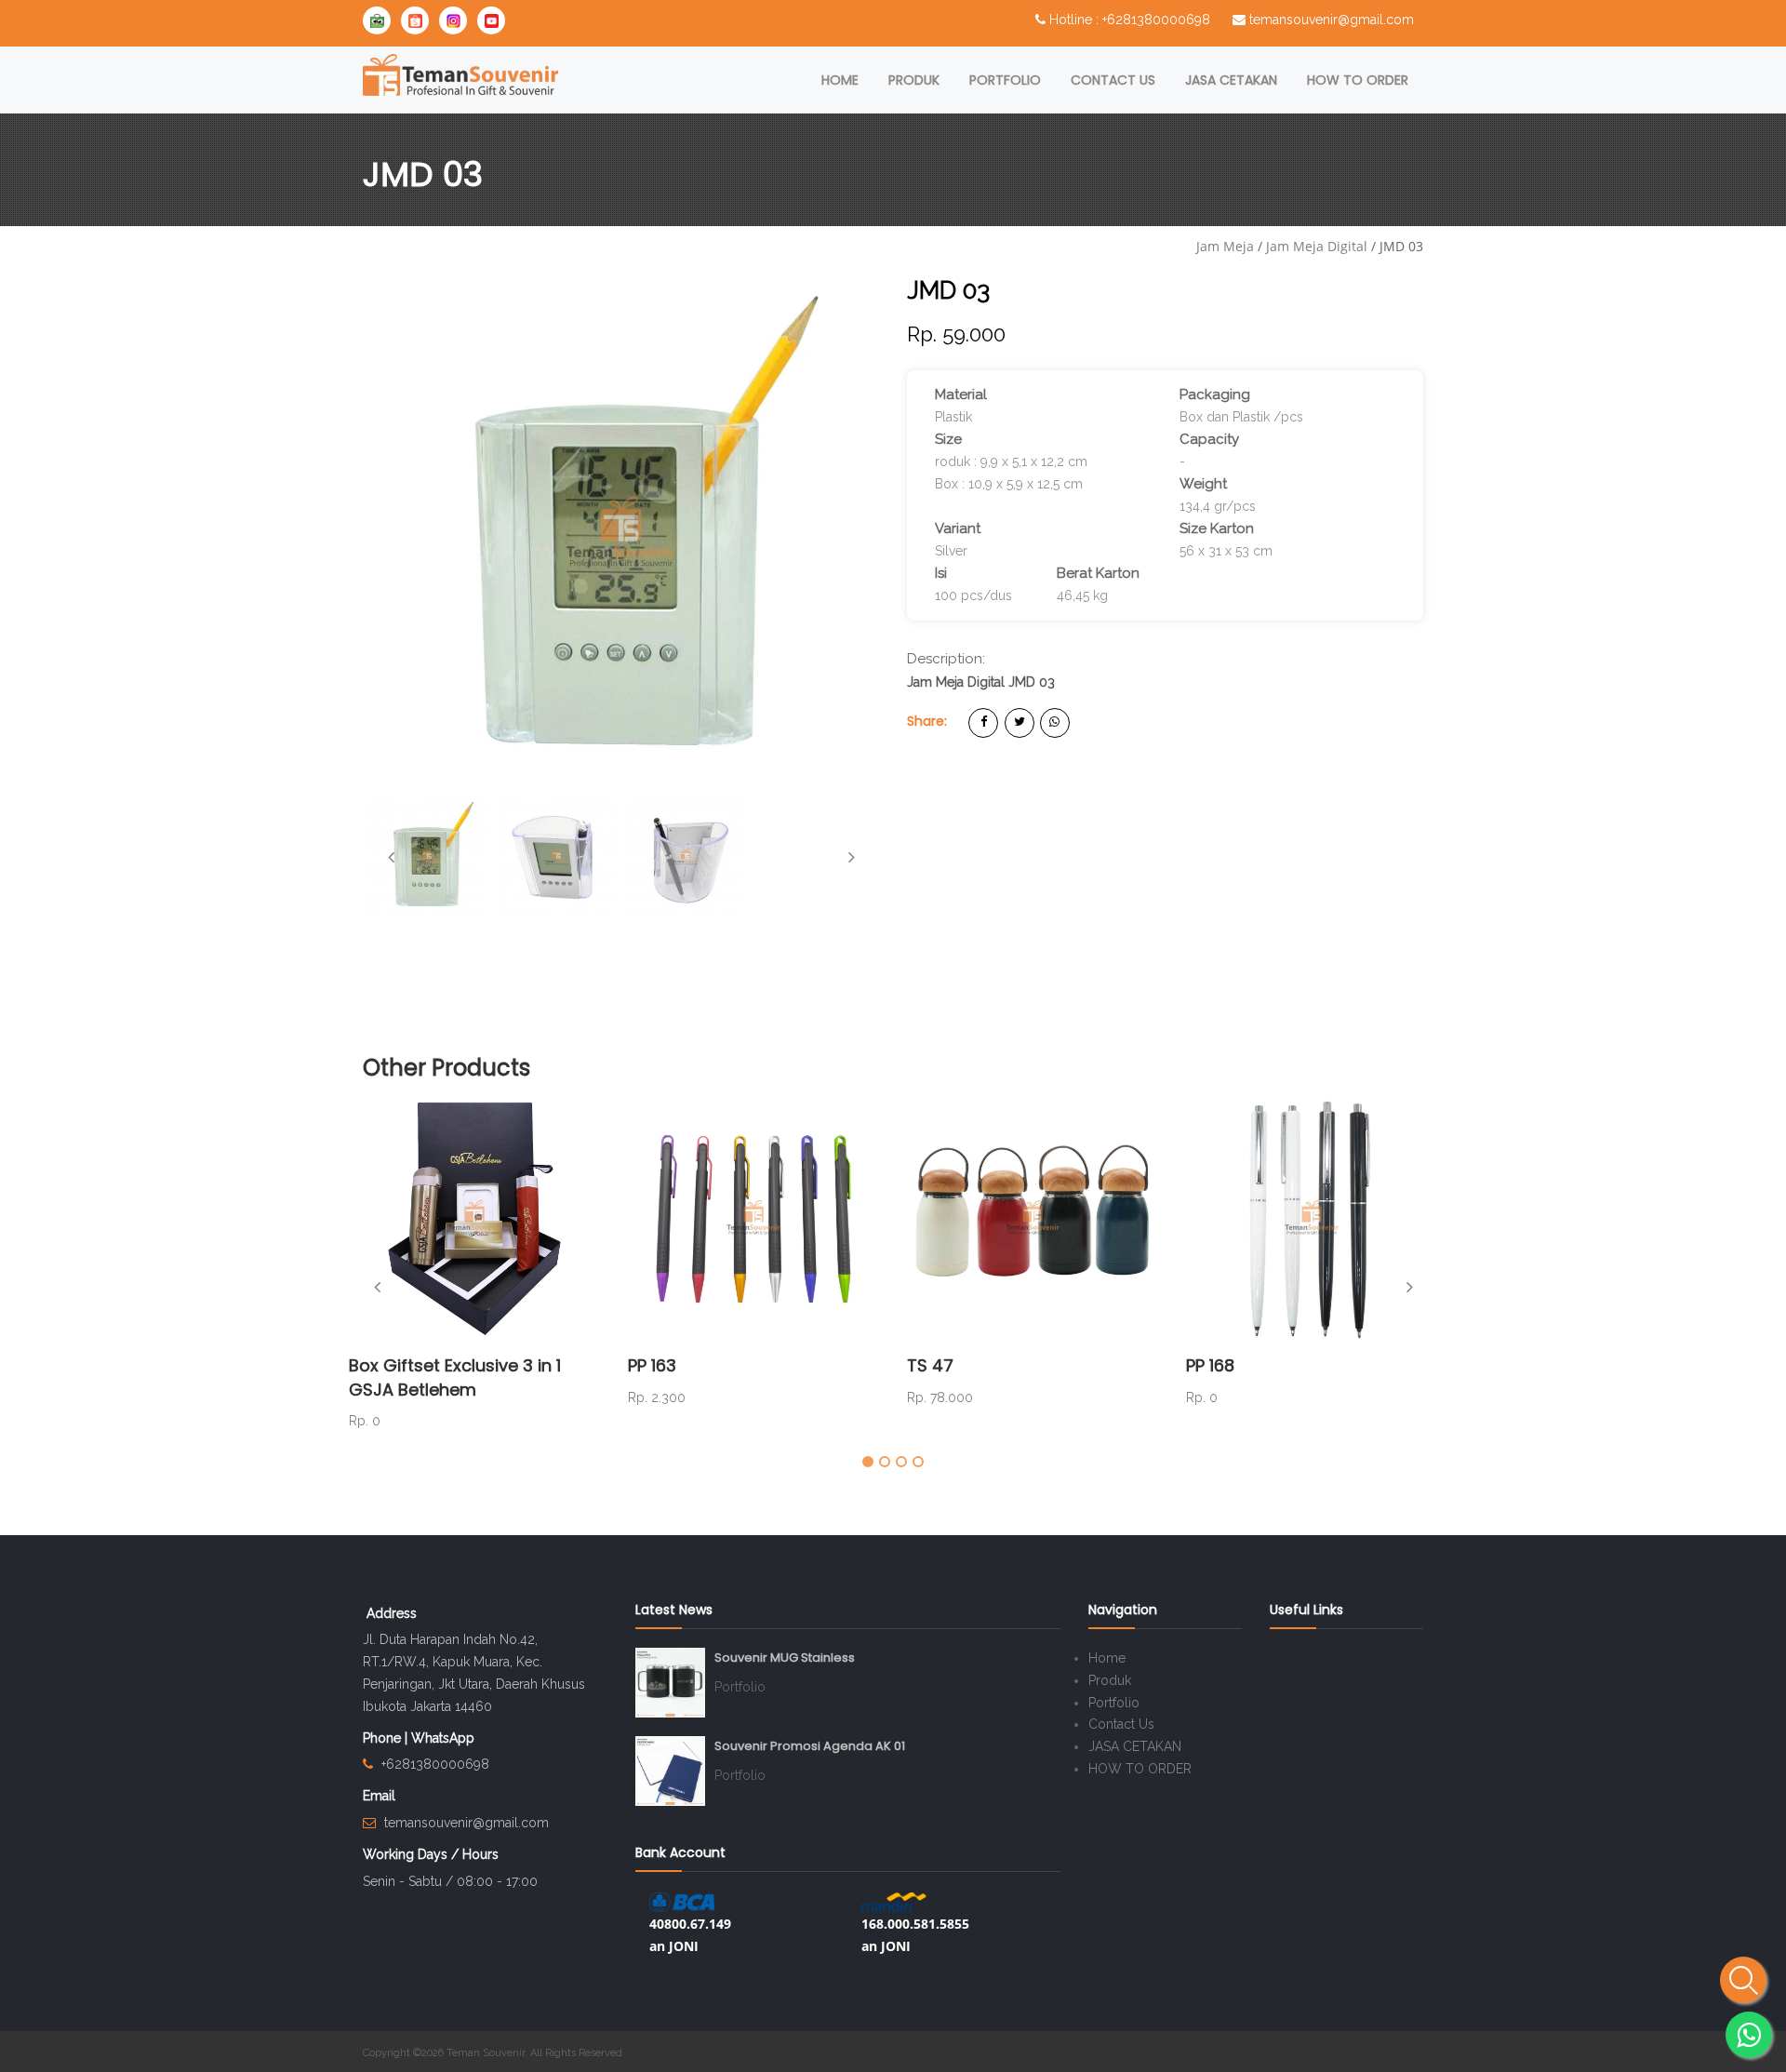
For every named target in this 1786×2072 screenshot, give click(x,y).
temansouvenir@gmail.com (1332, 20)
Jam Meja (1225, 246)
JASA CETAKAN (1231, 80)
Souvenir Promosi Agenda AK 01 (810, 1746)
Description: (946, 659)
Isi (941, 573)
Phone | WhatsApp (419, 1738)
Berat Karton (1098, 573)
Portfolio (1005, 80)
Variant (958, 528)
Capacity (1209, 439)
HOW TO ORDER (1358, 80)
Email (379, 1796)
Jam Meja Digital (1317, 246)
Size (948, 439)
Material (961, 394)
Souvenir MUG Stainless (785, 1658)
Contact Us (1113, 80)
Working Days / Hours (431, 1854)
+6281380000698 (435, 1764)
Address (392, 1613)
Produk (914, 80)
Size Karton (1217, 528)
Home (840, 80)
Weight (1203, 484)
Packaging (1215, 394)
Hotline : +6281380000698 (1130, 20)
